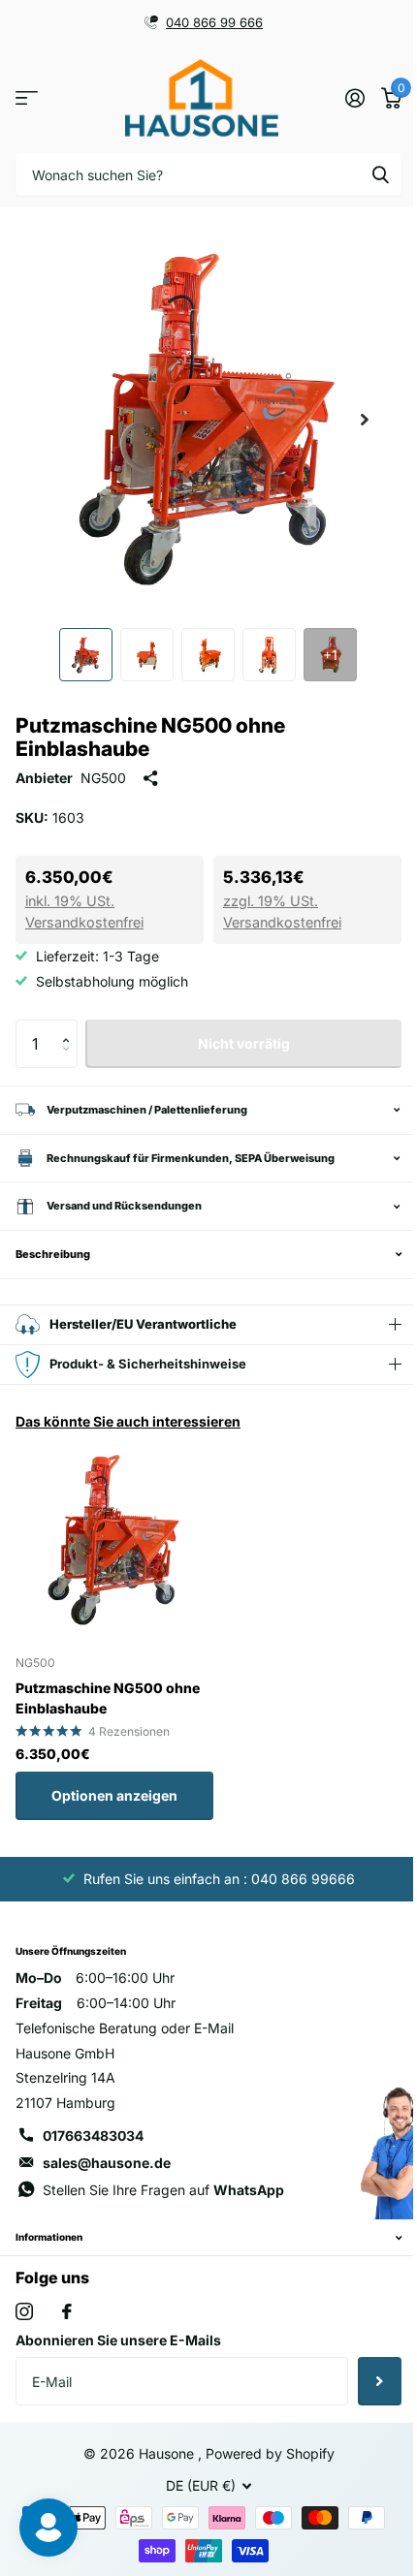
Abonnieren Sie (365, 2406)
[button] (70, 1027)
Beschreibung (53, 1254)
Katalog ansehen (27, 98)
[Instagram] (24, 2337)
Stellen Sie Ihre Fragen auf (126, 2202)
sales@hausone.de (107, 2163)
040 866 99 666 (214, 22)
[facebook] (67, 2337)
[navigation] (86, 655)
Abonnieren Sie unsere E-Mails (118, 2365)
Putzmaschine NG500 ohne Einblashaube (108, 1698)
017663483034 (93, 2136)
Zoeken (380, 174)
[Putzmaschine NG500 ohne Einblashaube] (114, 1540)
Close (201, 2263)
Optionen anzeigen (114, 1795)
